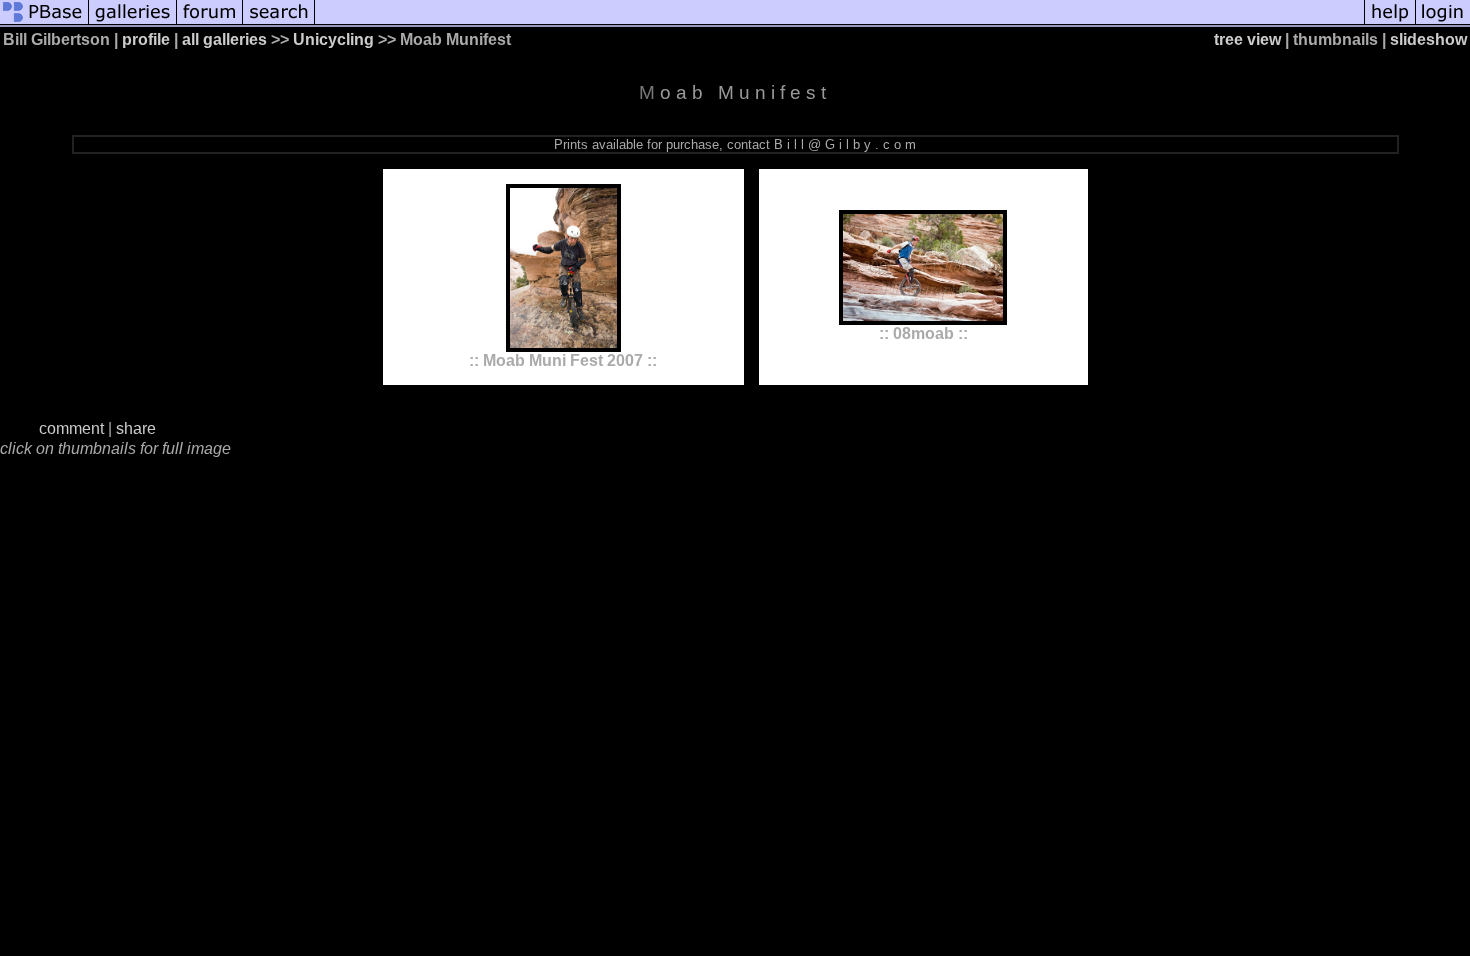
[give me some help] (1390, 22)
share (136, 428)
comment (71, 428)
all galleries (224, 39)
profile (146, 39)
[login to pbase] (1443, 22)
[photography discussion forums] (210, 22)
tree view (1247, 39)
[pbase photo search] (279, 22)
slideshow (1428, 39)
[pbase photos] (44, 22)
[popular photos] (839, 22)
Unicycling (333, 39)
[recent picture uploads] (133, 22)
